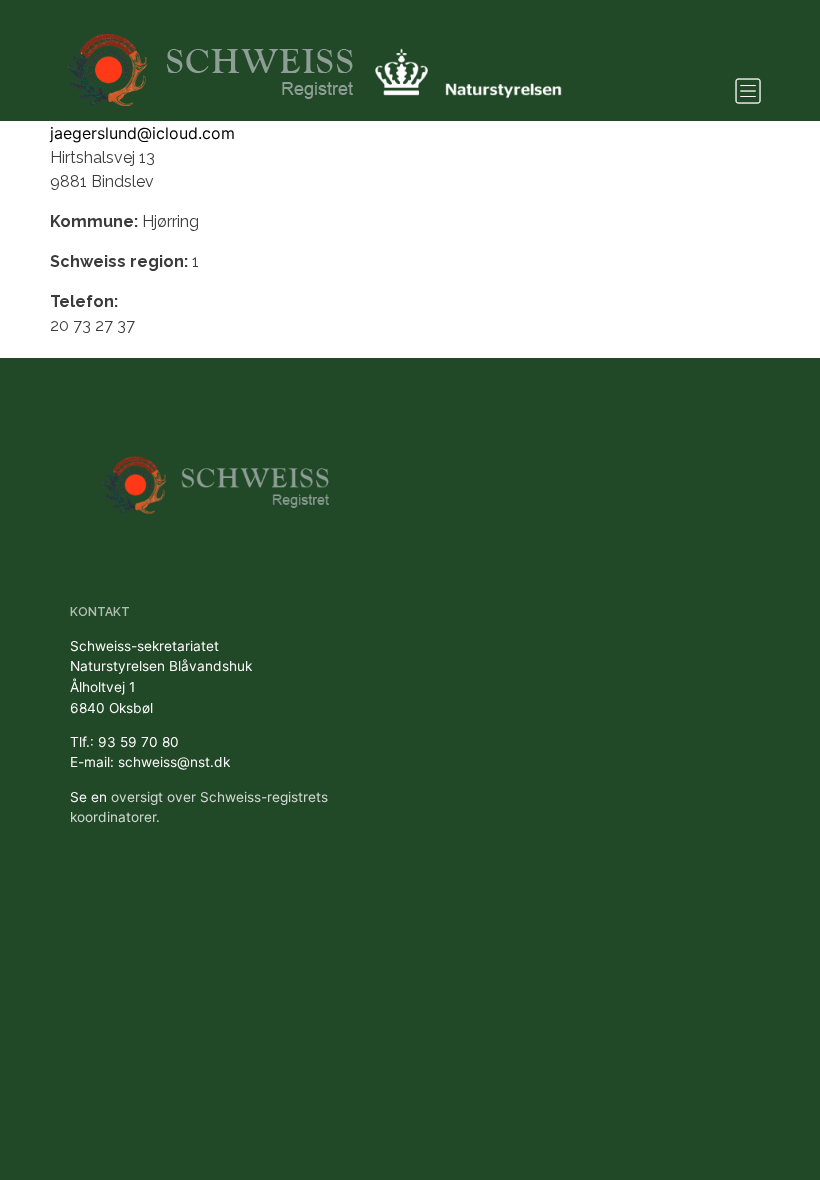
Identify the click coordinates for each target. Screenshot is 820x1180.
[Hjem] (213, 60)
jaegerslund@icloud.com (142, 133)
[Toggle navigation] (748, 91)
